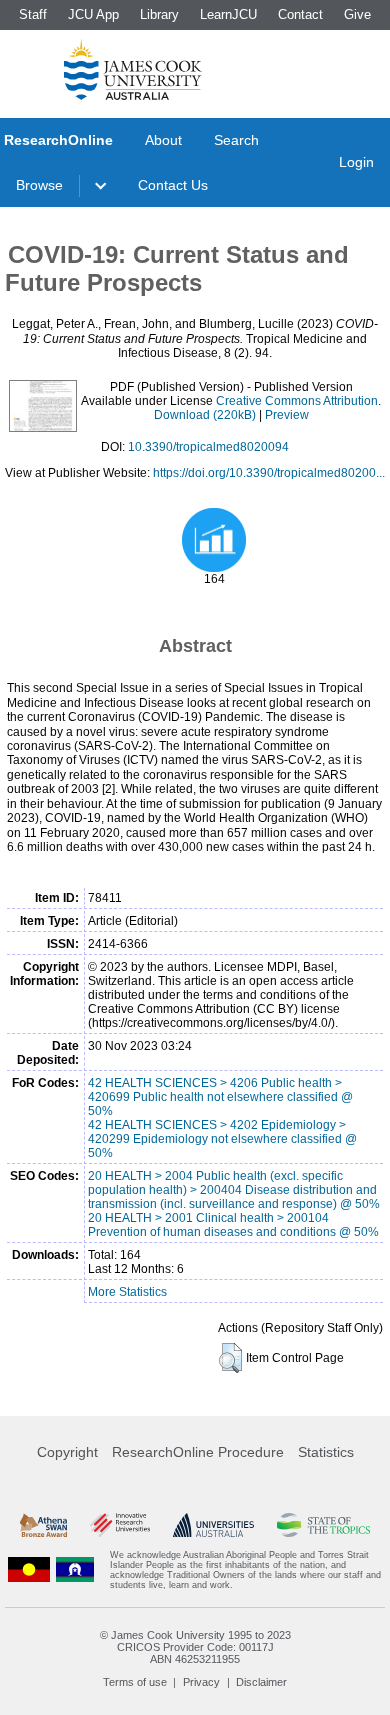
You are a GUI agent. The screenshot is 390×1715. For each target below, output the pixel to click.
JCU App (93, 14)
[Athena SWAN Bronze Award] (43, 1525)
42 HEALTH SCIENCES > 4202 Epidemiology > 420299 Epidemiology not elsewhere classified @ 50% (222, 1139)
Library (159, 14)
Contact (300, 14)
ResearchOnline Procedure (198, 1452)
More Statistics (127, 1292)
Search (236, 140)
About (163, 140)
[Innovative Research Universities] (120, 1525)
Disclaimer (261, 1682)
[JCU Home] (133, 69)
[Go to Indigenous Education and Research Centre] (29, 1570)
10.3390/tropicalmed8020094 (208, 447)
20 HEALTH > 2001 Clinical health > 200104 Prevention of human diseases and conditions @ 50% (233, 1225)
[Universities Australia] (214, 1525)
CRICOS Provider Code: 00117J (195, 1647)
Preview (287, 415)
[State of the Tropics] (323, 1525)
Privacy (201, 1682)
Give (357, 14)
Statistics (326, 1452)
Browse (39, 185)
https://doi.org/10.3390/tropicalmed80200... (269, 473)
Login (356, 162)
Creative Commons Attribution (297, 401)
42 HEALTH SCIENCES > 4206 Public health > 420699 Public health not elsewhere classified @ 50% (220, 1097)
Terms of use (135, 1682)
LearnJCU (228, 14)
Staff (33, 14)
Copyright (67, 1452)
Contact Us (173, 185)
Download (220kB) (205, 415)
